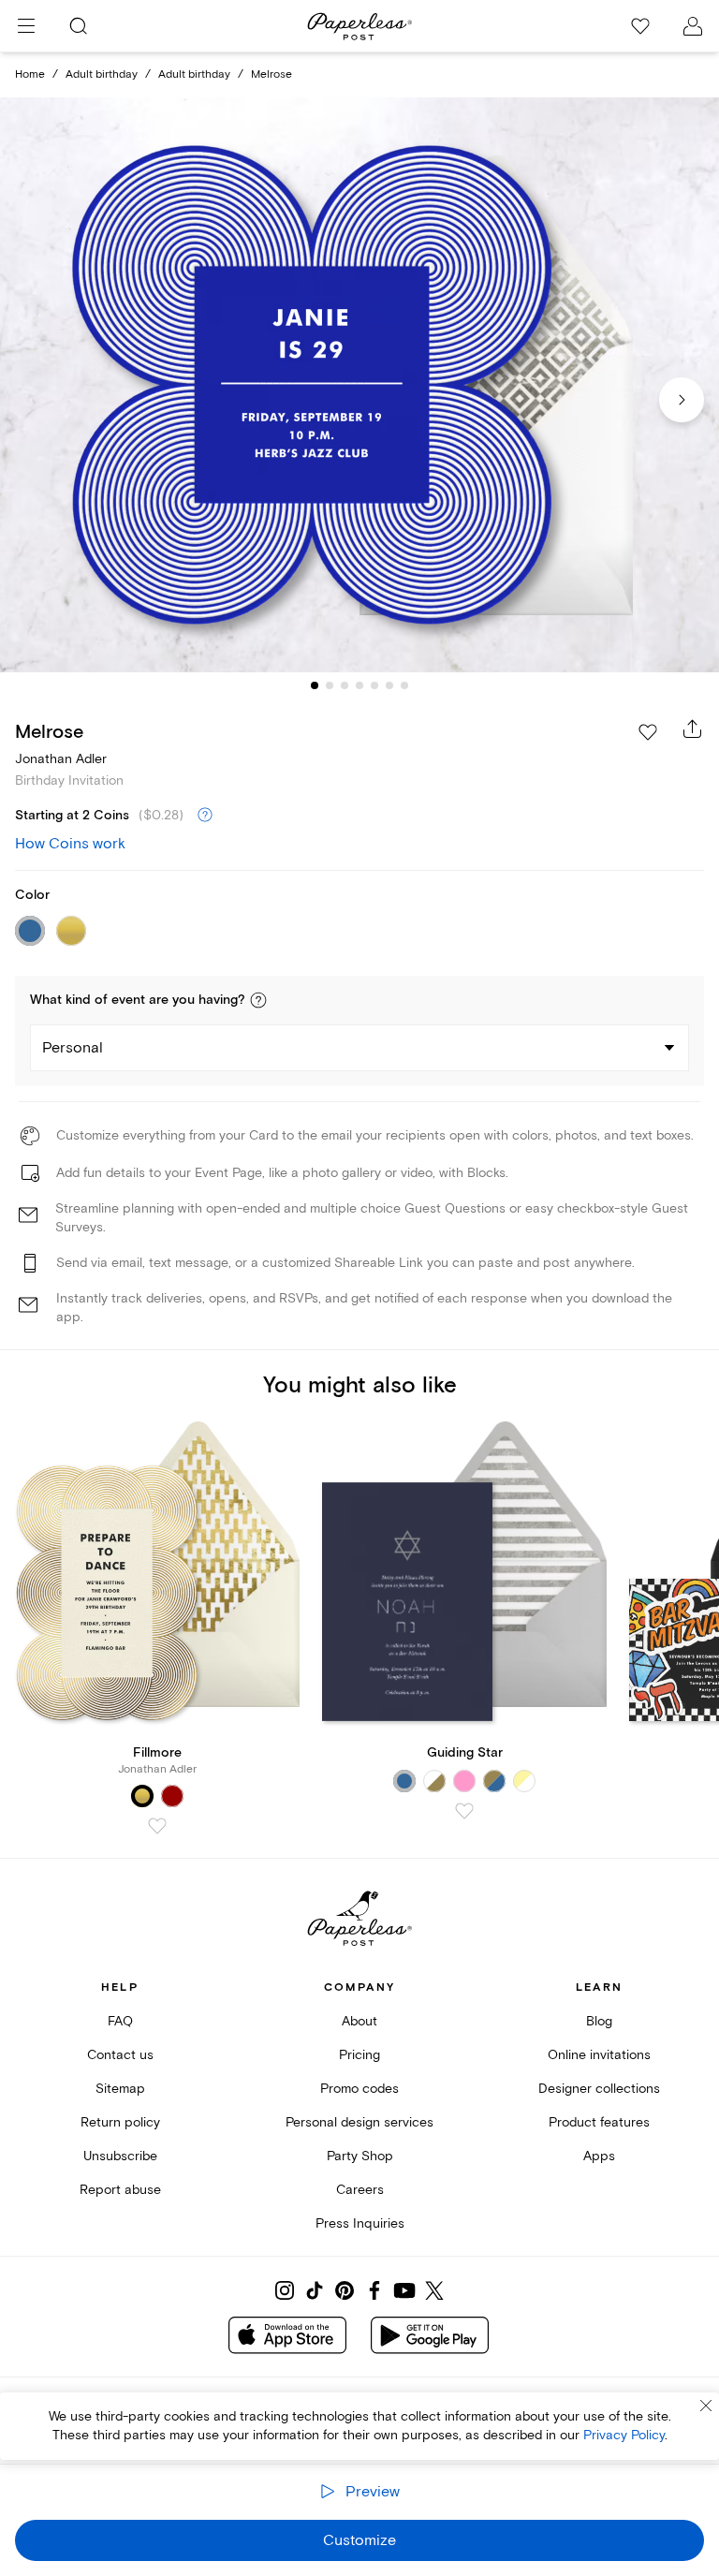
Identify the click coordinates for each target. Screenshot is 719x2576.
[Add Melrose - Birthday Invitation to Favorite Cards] (648, 732)
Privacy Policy (624, 2435)
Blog (599, 2021)
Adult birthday (102, 74)
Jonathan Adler (61, 759)
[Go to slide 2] (330, 685)
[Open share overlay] (693, 729)
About (359, 2021)
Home (30, 74)
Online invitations (599, 2055)
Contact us (120, 2055)
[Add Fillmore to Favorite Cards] (157, 1826)
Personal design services (359, 2122)
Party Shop (360, 2156)
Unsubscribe (120, 2156)
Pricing (359, 2055)
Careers (360, 2190)
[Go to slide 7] (404, 685)
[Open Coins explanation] (205, 816)
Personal (73, 1048)
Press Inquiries (360, 2223)
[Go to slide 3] (345, 685)
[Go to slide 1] (315, 685)
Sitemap (120, 2089)
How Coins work (70, 844)
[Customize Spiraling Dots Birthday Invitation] (359, 385)
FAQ (120, 2021)
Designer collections (599, 2089)
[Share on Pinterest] (345, 2290)
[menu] (26, 26)
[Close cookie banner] (706, 2406)
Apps (599, 2156)
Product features (599, 2122)
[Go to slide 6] (389, 685)
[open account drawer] (693, 26)
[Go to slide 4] (359, 685)
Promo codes (359, 2089)
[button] (258, 1000)
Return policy (120, 2122)
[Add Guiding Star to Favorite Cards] (464, 1811)
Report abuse (120, 2190)
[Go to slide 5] (374, 685)
